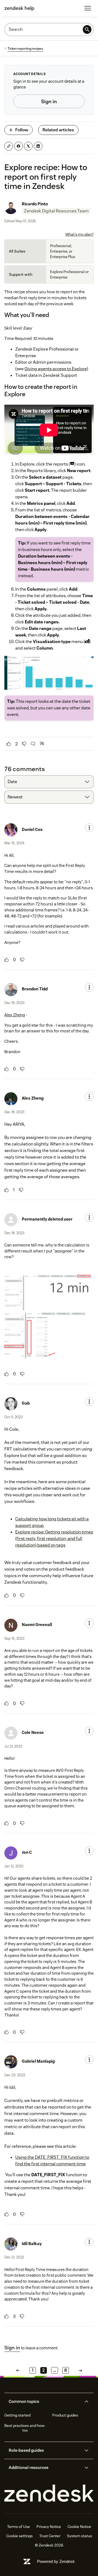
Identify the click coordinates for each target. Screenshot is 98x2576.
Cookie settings (19, 2536)
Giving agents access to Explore (56, 369)
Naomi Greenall (37, 1625)
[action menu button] (89, 828)
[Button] (9, 744)
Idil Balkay (32, 2244)
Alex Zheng (15, 1015)
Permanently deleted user (47, 1219)
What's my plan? (79, 234)
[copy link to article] (9, 146)
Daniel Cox (32, 829)
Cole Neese (33, 1732)
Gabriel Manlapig (38, 2061)
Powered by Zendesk (56, 2561)
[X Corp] (28, 146)
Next (80, 2370)
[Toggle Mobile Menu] (88, 8)
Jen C (27, 1852)
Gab (26, 1403)
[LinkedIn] (38, 146)
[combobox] (49, 782)
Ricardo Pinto (35, 204)
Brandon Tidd (35, 989)
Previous (18, 2370)
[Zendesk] (49, 2493)
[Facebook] (19, 146)
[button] (45, 2402)
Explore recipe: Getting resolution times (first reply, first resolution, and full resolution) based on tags (54, 1539)
